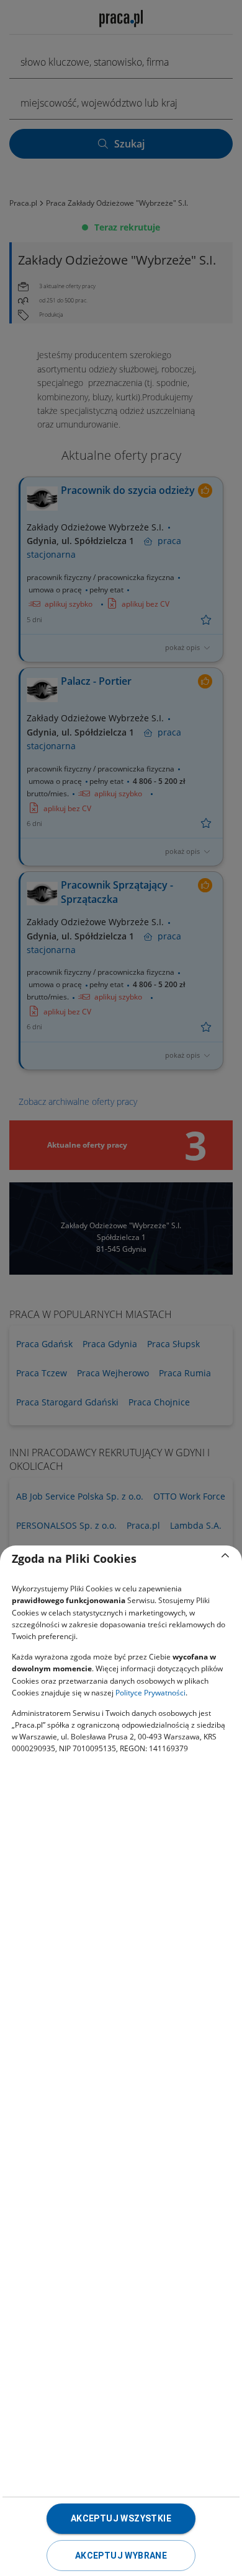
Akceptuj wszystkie (121, 2518)
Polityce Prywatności (150, 1693)
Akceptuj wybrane (121, 2556)
